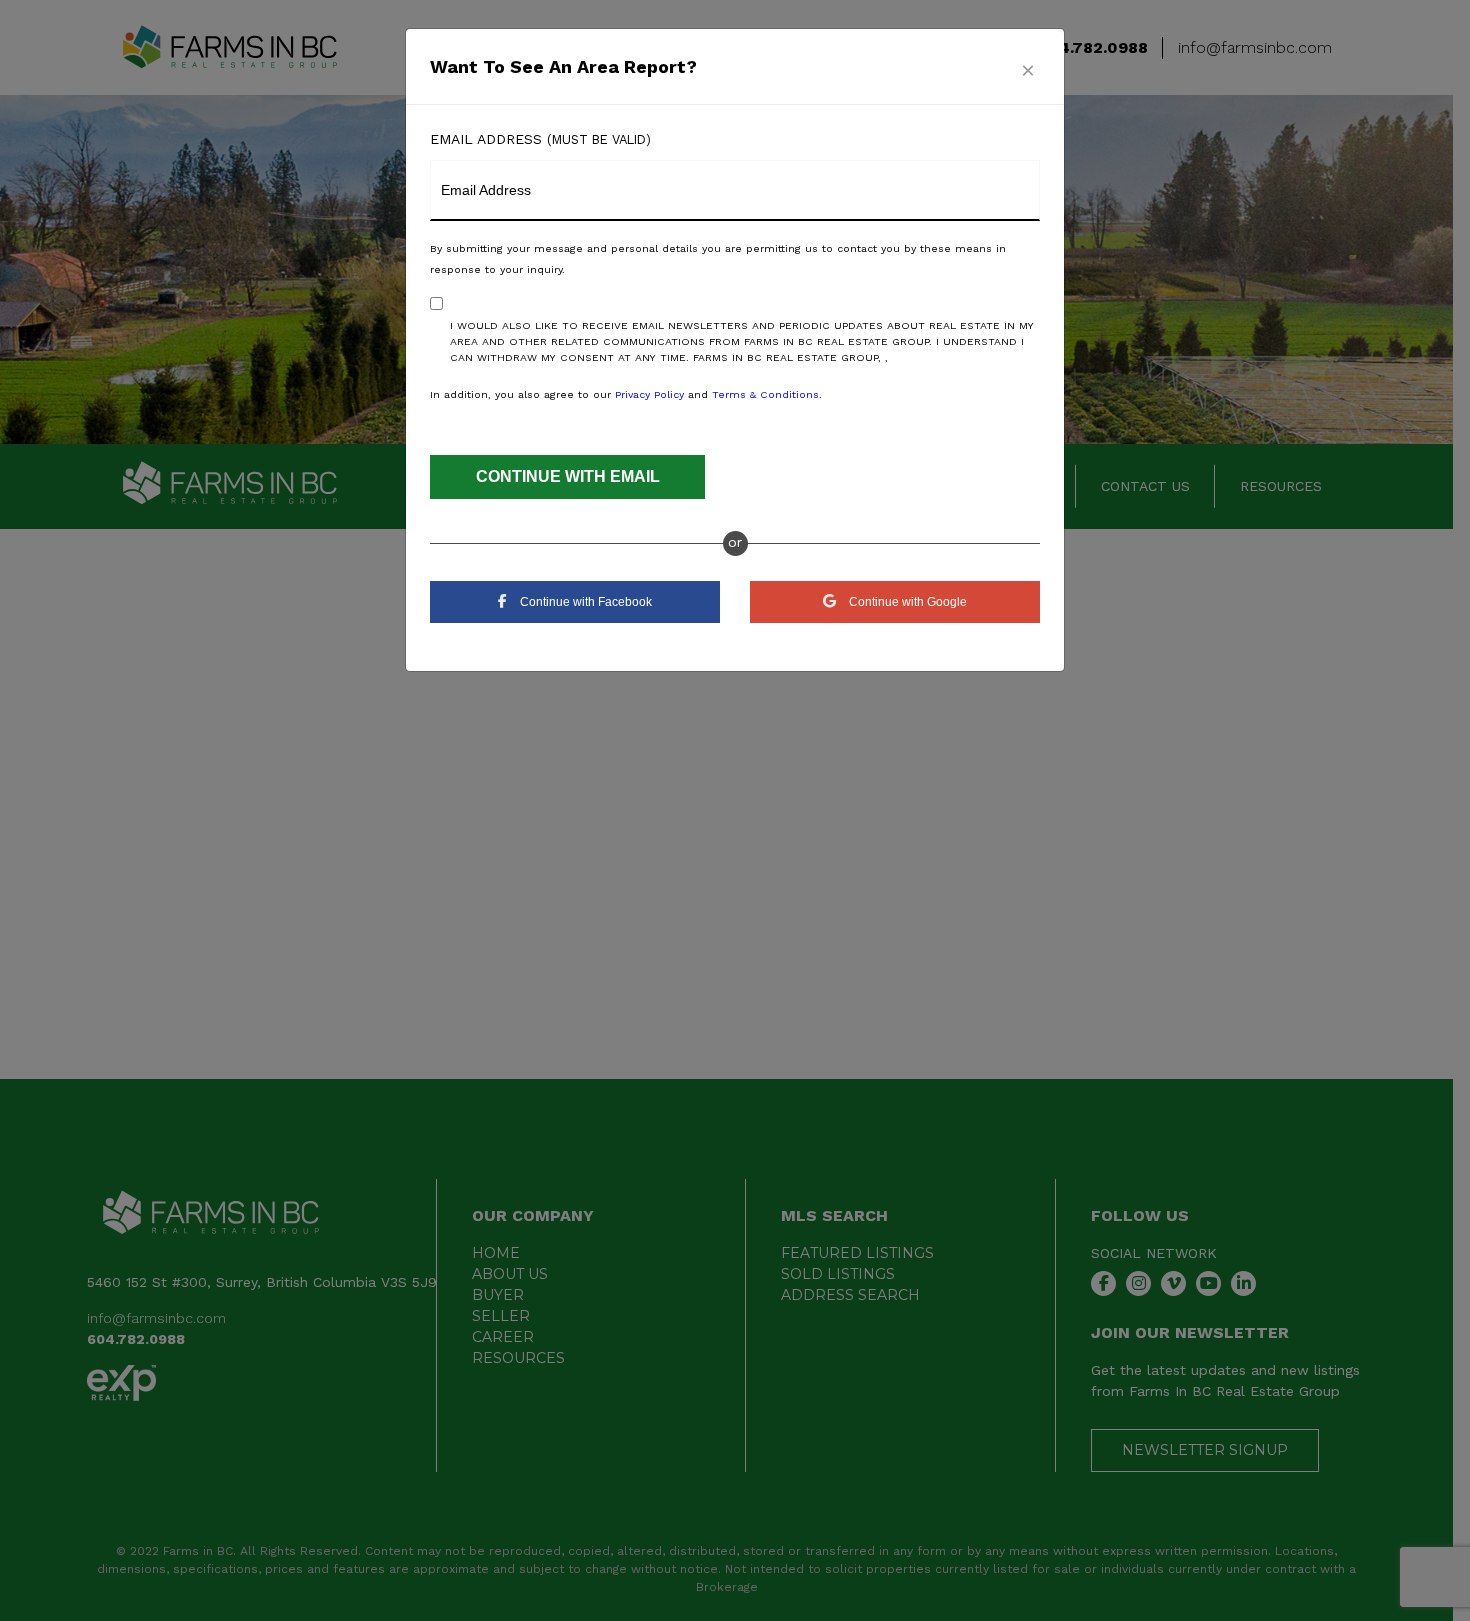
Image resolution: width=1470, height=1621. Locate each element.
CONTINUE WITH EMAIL (568, 476)
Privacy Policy (649, 394)
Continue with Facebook (584, 602)
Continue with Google (906, 602)
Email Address (540, 139)
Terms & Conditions (765, 394)
